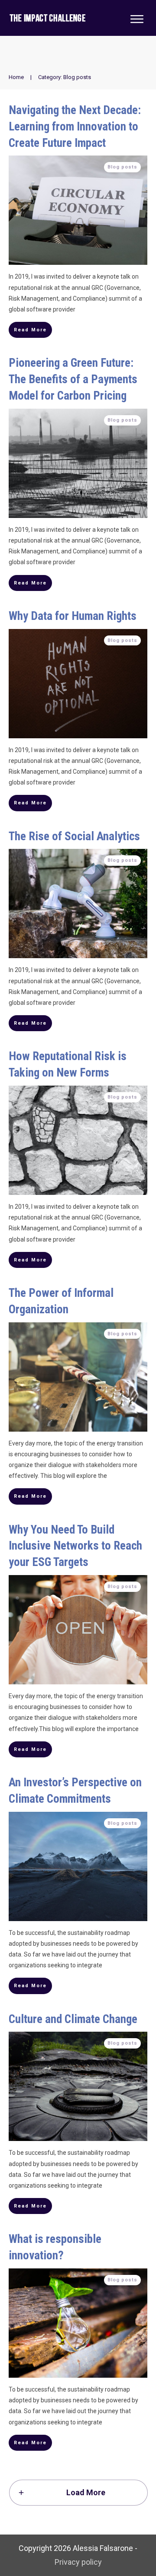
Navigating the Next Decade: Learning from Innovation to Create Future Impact (75, 127)
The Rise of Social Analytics (74, 836)
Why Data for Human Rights (73, 616)
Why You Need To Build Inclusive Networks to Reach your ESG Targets (75, 1546)
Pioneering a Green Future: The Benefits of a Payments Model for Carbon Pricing (73, 379)
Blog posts (122, 167)
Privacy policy (78, 2562)
